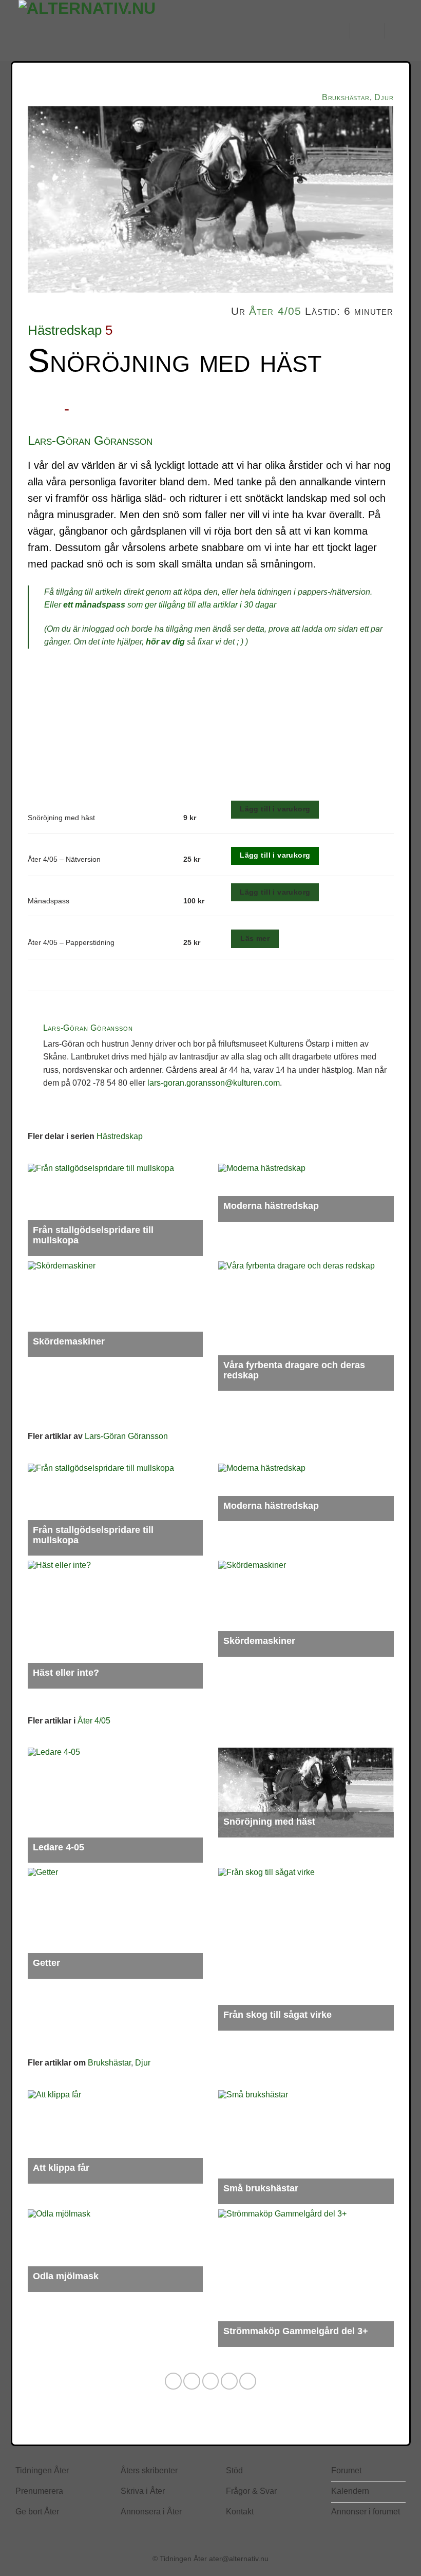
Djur (384, 97)
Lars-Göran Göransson (90, 440)
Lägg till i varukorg (275, 809)
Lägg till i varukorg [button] (275, 855)
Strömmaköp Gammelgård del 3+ (296, 2331)
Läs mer (255, 938)
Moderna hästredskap (271, 1206)
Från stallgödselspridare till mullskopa (93, 1235)
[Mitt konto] (337, 31)
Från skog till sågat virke (278, 2015)
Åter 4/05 (275, 311)
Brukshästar (346, 97)
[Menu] (368, 31)
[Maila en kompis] (229, 2381)
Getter (46, 1963)
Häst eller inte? (66, 1673)
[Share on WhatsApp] (173, 2381)
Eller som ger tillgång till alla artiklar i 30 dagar (160, 605)
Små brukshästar (261, 2188)
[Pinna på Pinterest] (248, 2381)
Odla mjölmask (66, 2276)
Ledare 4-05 (59, 1847)
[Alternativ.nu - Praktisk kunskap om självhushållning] (129, 31)
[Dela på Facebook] (192, 2381)
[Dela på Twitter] (211, 2381)
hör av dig (165, 642)
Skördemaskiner (69, 1341)
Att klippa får (61, 2168)
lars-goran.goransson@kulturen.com (214, 1083)
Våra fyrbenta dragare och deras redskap (294, 1370)
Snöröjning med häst (269, 1822)
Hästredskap (65, 330)
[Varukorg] (398, 31)
